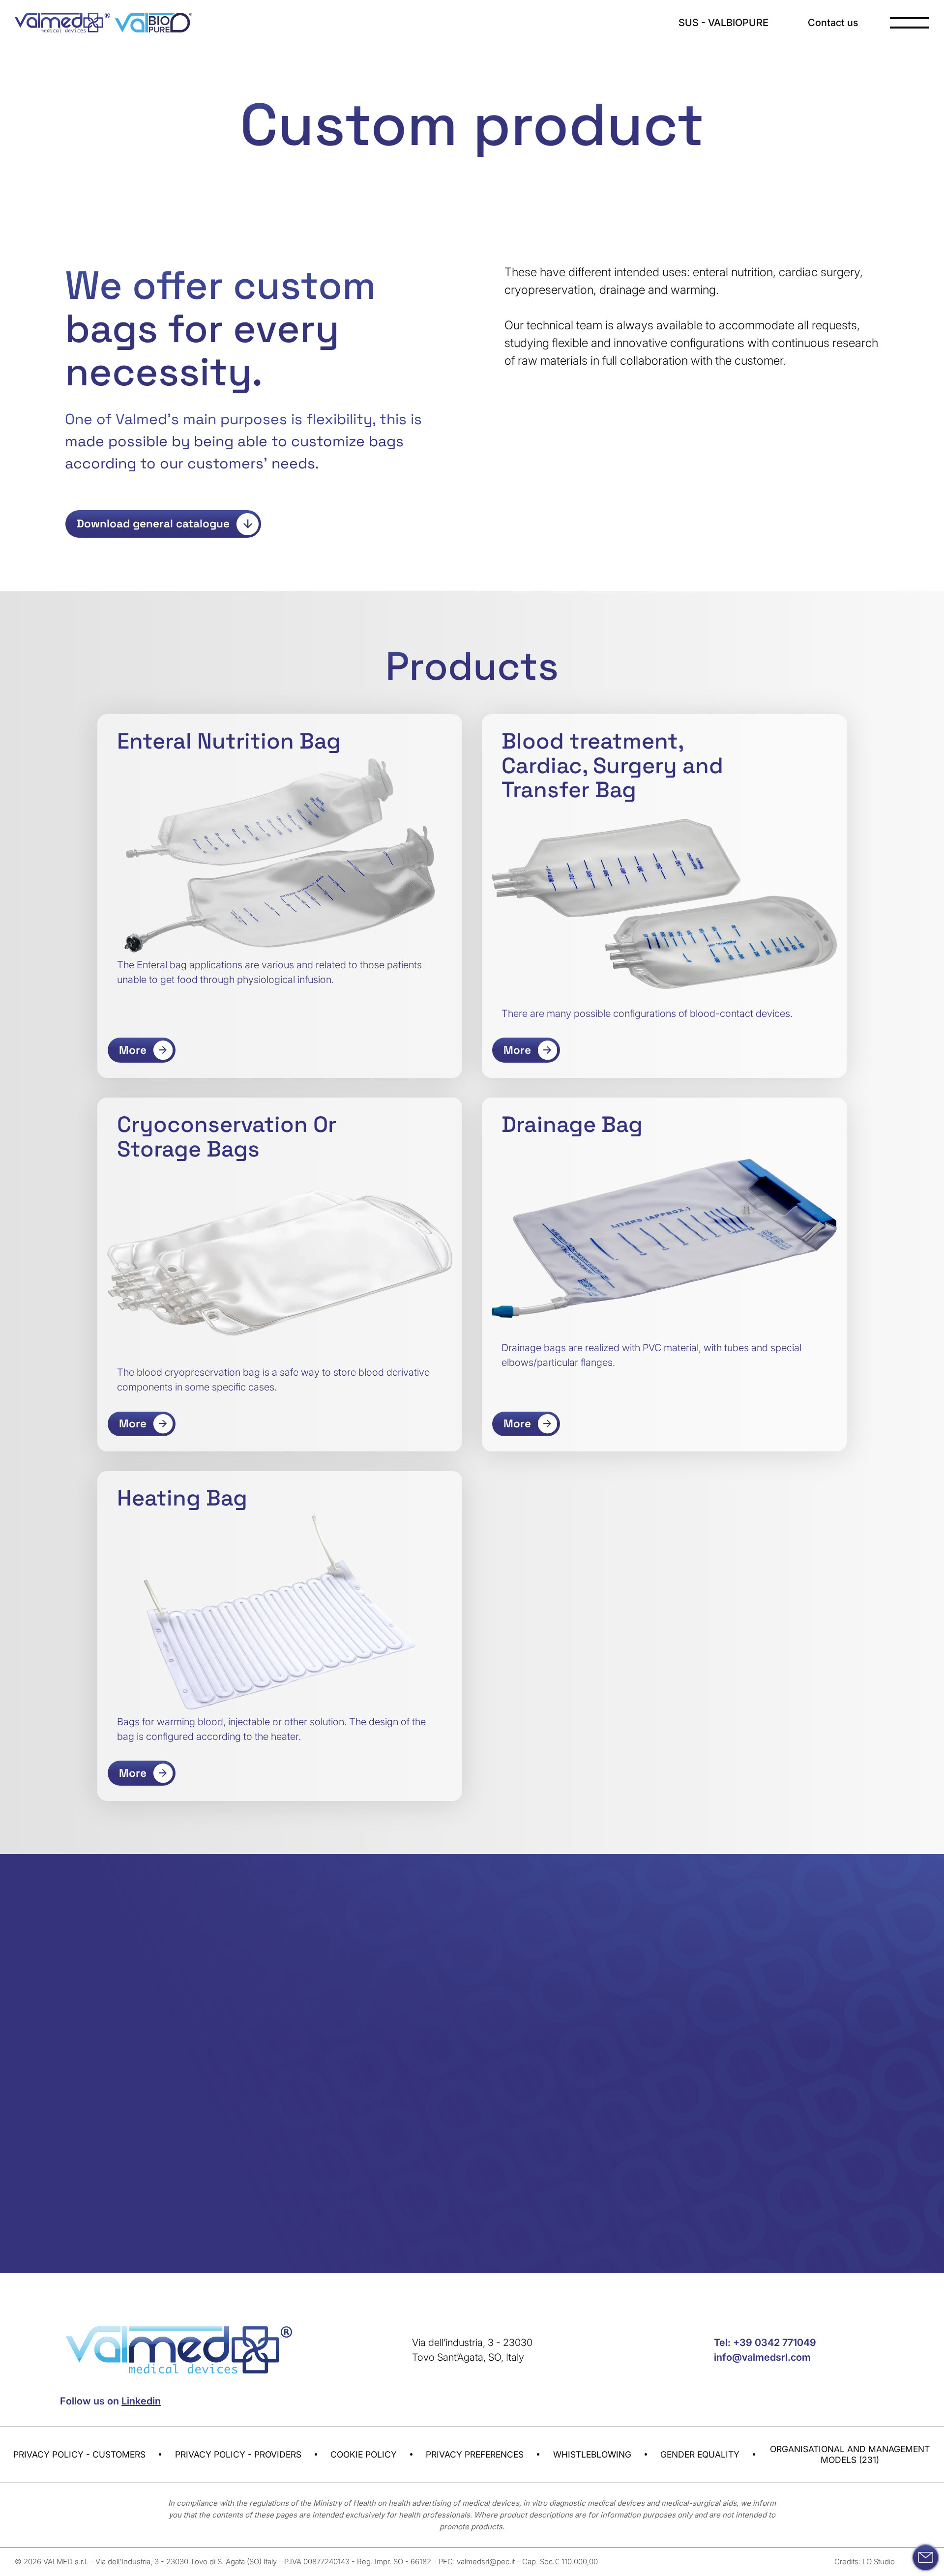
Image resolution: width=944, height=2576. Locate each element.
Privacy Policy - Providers (238, 2454)
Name (465, 1950)
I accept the (520, 2149)
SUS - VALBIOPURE (723, 23)
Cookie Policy (364, 2454)
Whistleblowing (592, 2454)
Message (468, 2084)
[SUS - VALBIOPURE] (154, 23)
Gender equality (700, 2454)
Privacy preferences (475, 2454)
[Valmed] (62, 23)
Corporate (474, 1995)
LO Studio (879, 2562)
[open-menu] (910, 23)
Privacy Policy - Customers (79, 2454)
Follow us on (110, 2401)
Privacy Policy (545, 2149)
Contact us (833, 23)
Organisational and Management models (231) (850, 2454)
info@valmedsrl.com (762, 2357)
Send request (642, 2186)
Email (464, 2040)
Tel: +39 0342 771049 (765, 2343)
